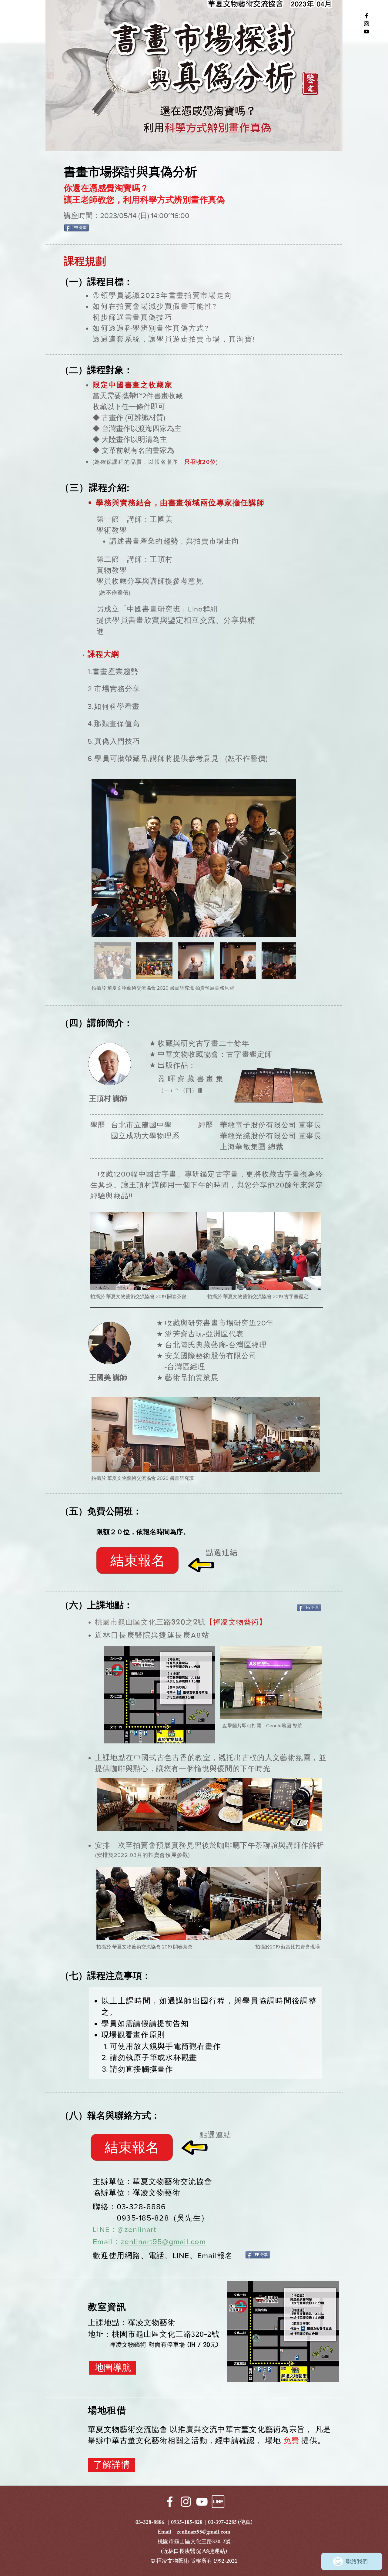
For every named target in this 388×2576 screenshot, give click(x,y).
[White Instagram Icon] (186, 2502)
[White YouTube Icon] (202, 2502)
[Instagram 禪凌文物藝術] (366, 24)
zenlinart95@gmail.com (163, 2241)
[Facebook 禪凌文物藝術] (366, 16)
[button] (137, 1560)
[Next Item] (285, 858)
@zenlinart (137, 2229)
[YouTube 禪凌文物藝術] (366, 32)
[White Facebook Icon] (170, 2502)
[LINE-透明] (218, 2502)
